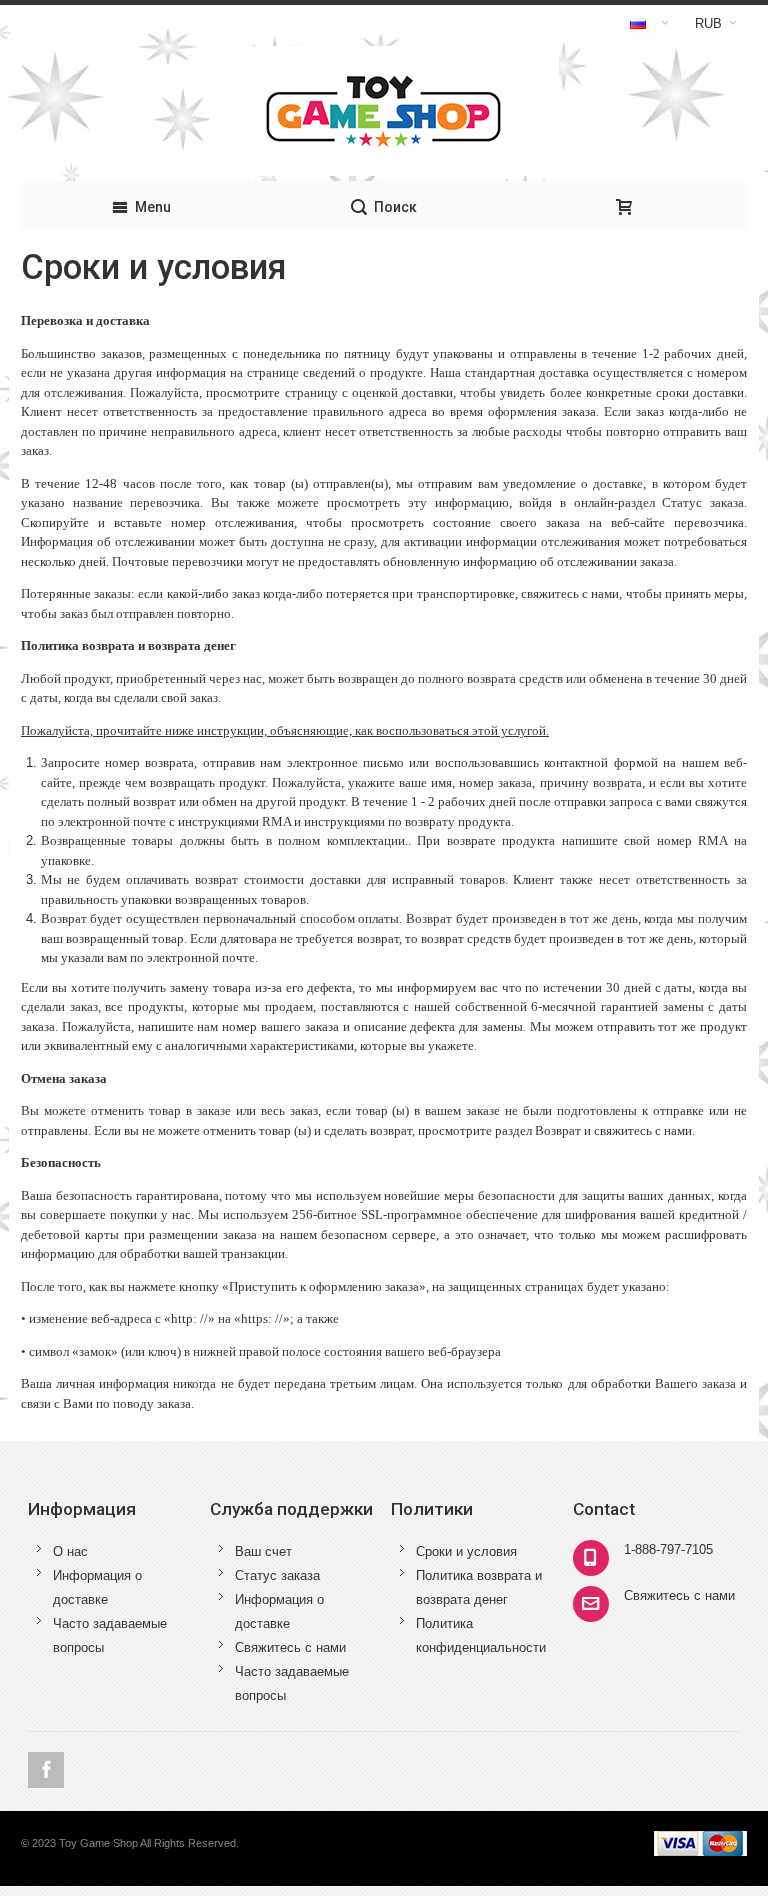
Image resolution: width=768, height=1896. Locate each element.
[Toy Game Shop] (384, 111)
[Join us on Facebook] (46, 1770)
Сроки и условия (466, 1551)
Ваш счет (263, 1551)
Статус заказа (277, 1575)
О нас (70, 1551)
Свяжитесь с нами (290, 1647)
